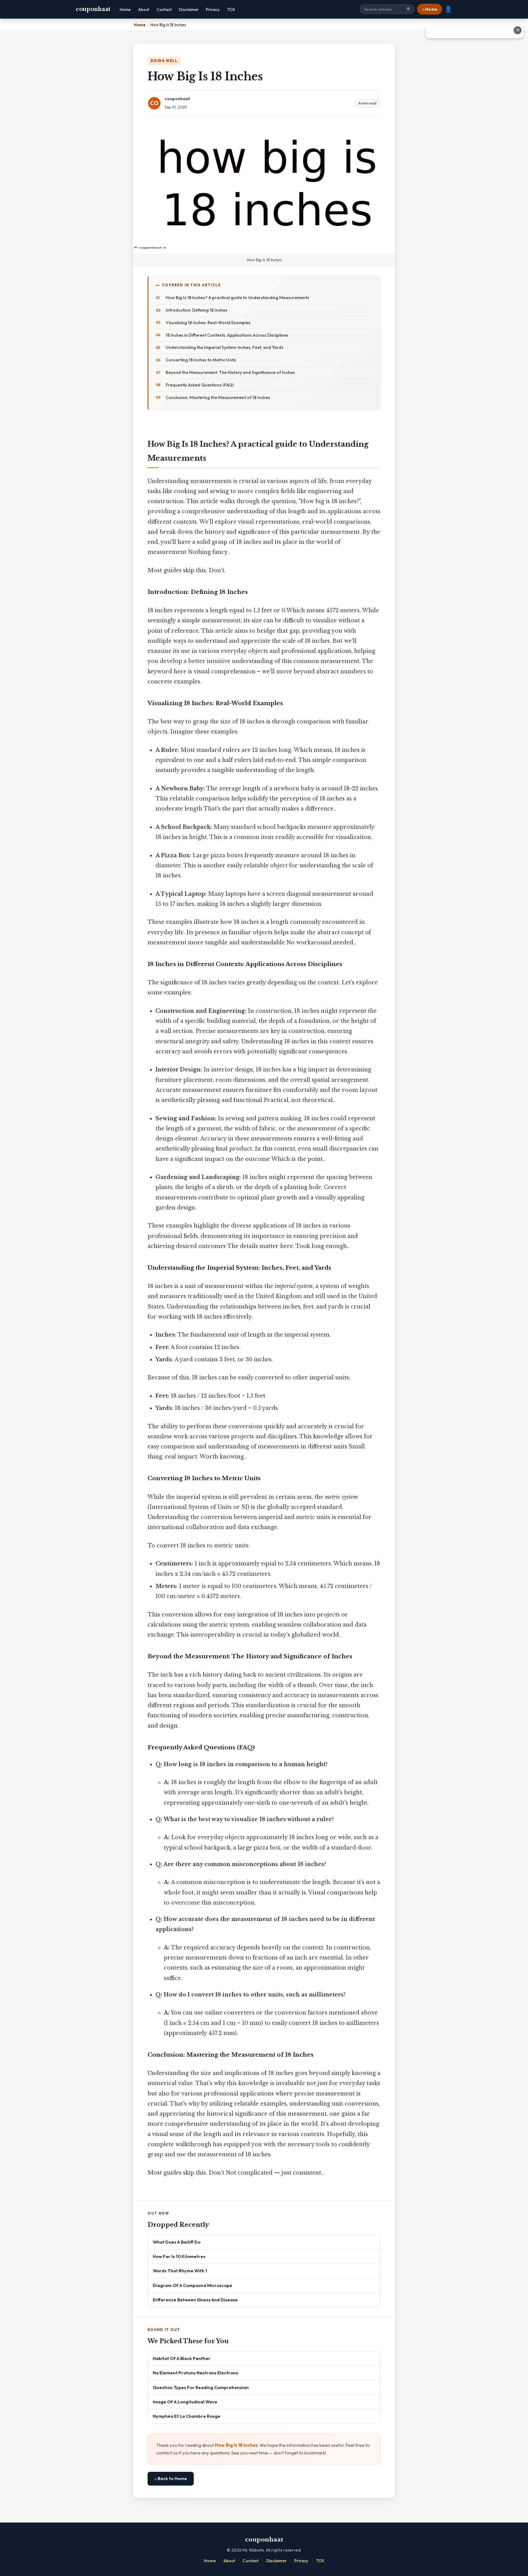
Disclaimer (189, 9)
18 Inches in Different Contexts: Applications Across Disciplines (227, 335)
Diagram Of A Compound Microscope (193, 2285)
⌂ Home (430, 9)
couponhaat (93, 9)
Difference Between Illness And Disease (195, 2300)
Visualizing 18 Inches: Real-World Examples (208, 323)
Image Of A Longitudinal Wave (185, 2402)
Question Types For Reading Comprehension (201, 2387)
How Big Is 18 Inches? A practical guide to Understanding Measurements (237, 298)
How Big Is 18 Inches (236, 2445)
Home (125, 9)
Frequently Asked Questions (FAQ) (200, 385)
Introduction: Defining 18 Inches (196, 310)
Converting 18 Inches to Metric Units (201, 360)
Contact (164, 9)
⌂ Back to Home (171, 2479)
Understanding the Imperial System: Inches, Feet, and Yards (225, 347)
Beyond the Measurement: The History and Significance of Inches (230, 372)
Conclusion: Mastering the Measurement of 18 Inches (218, 397)
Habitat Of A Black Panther (182, 2358)
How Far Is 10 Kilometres (179, 2256)
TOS (231, 9)
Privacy (213, 9)
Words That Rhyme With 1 (180, 2271)
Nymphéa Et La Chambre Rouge (187, 2416)
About (144, 9)
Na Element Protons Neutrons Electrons (195, 2373)
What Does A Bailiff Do (177, 2242)
